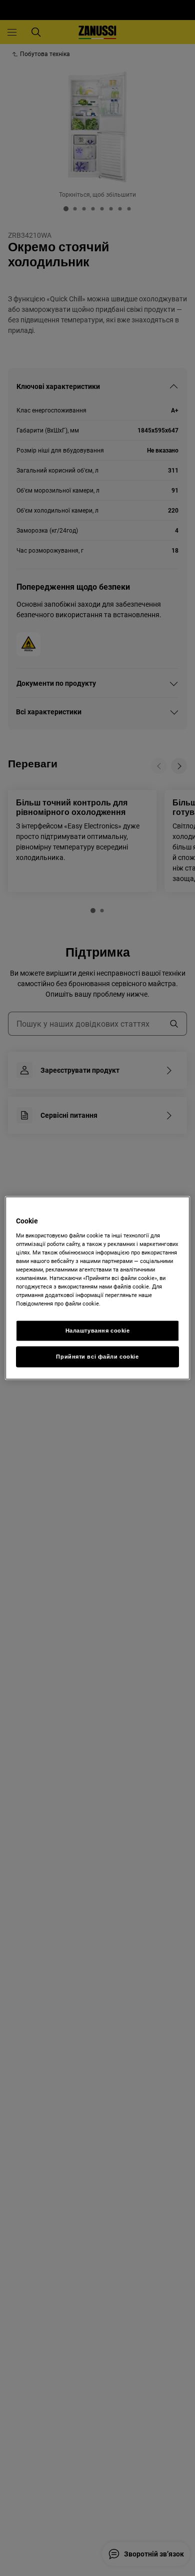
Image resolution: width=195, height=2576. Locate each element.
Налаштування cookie (98, 1331)
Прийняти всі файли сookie (97, 1357)
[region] (98, 1288)
